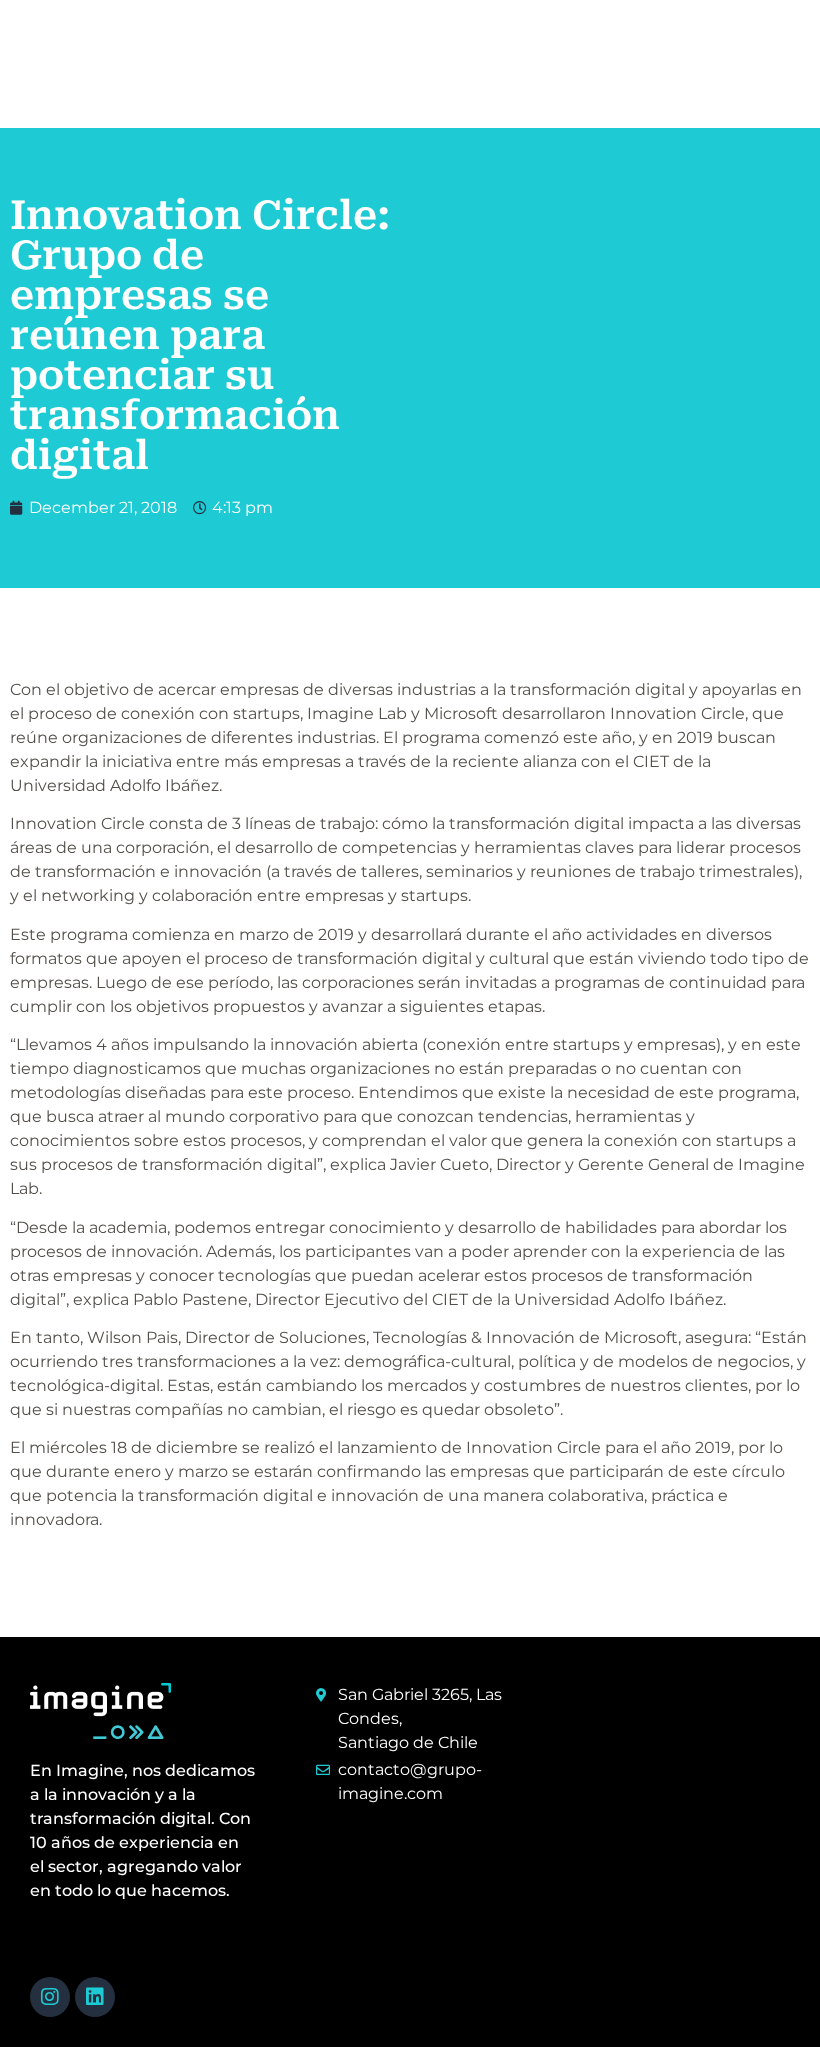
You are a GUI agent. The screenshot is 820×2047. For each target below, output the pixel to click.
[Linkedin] (95, 1997)
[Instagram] (50, 1997)
